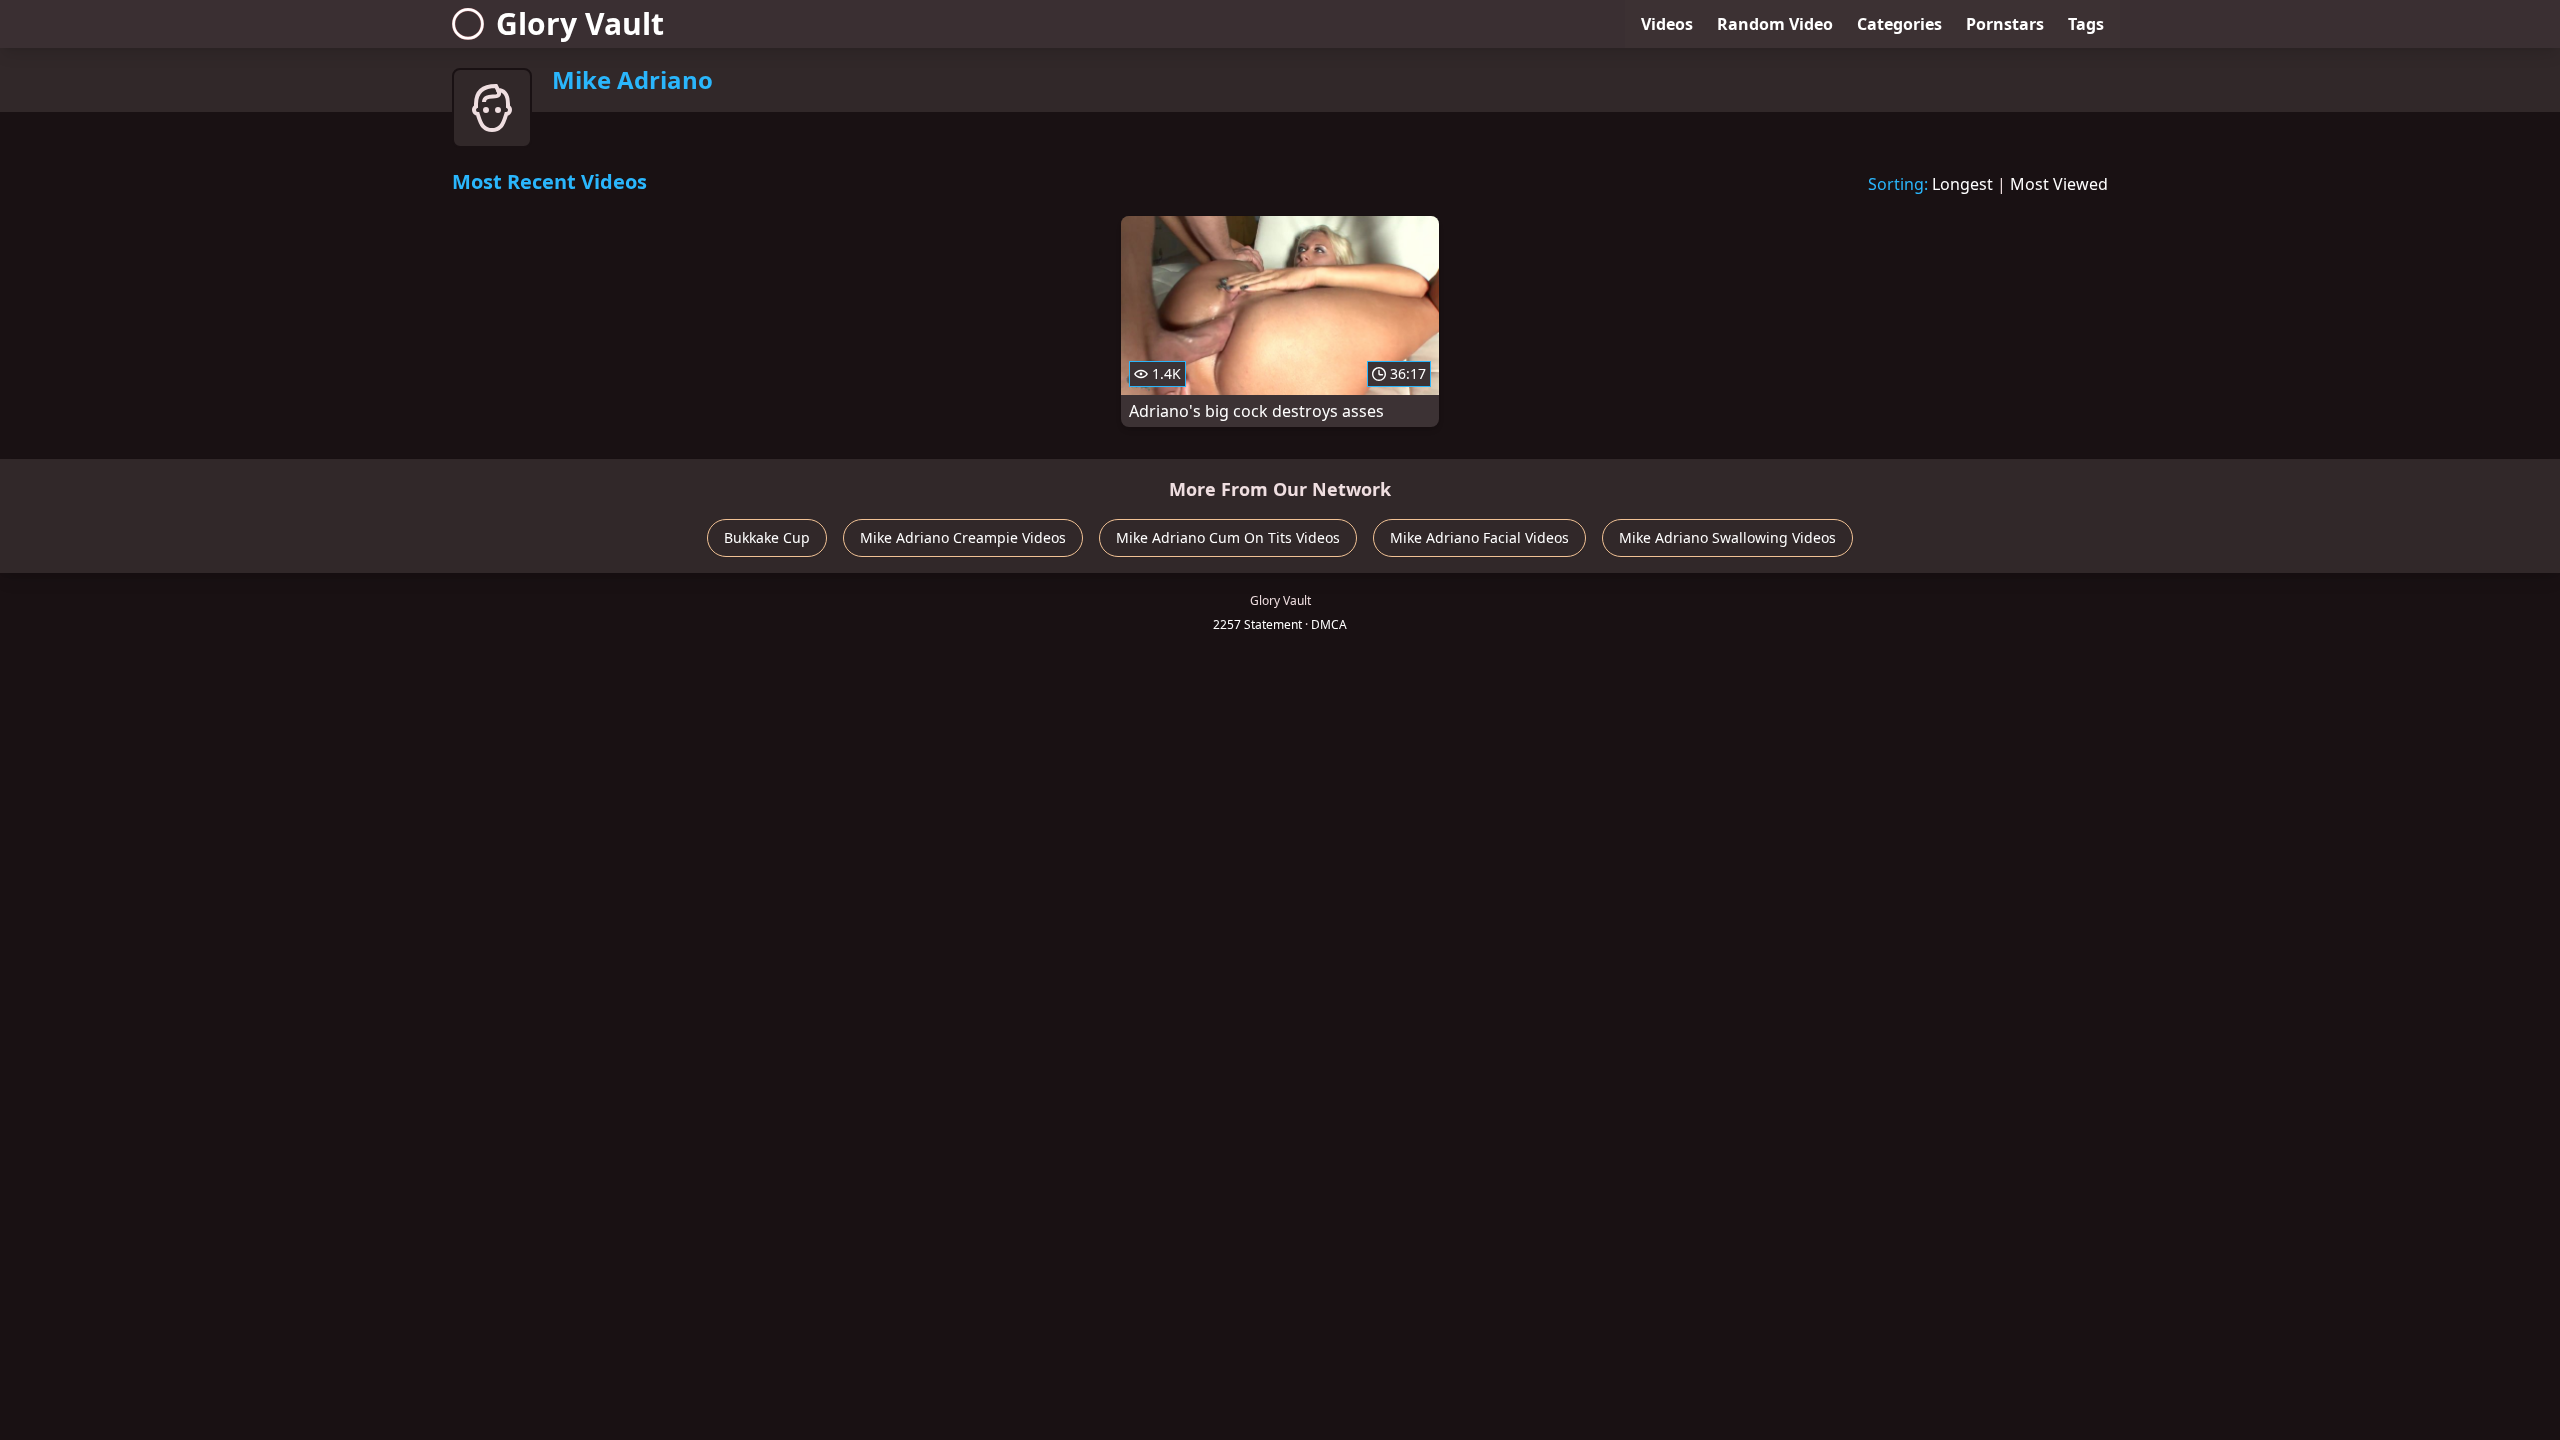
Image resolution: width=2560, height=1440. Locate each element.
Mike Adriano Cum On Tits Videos (1228, 537)
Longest (1962, 184)
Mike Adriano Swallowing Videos (1727, 537)
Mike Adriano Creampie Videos (963, 537)
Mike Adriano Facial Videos (1479, 537)
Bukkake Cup (767, 537)
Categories (1899, 24)
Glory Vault (580, 23)
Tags (2086, 24)
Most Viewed (2059, 184)
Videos (1667, 24)
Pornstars (2005, 24)
